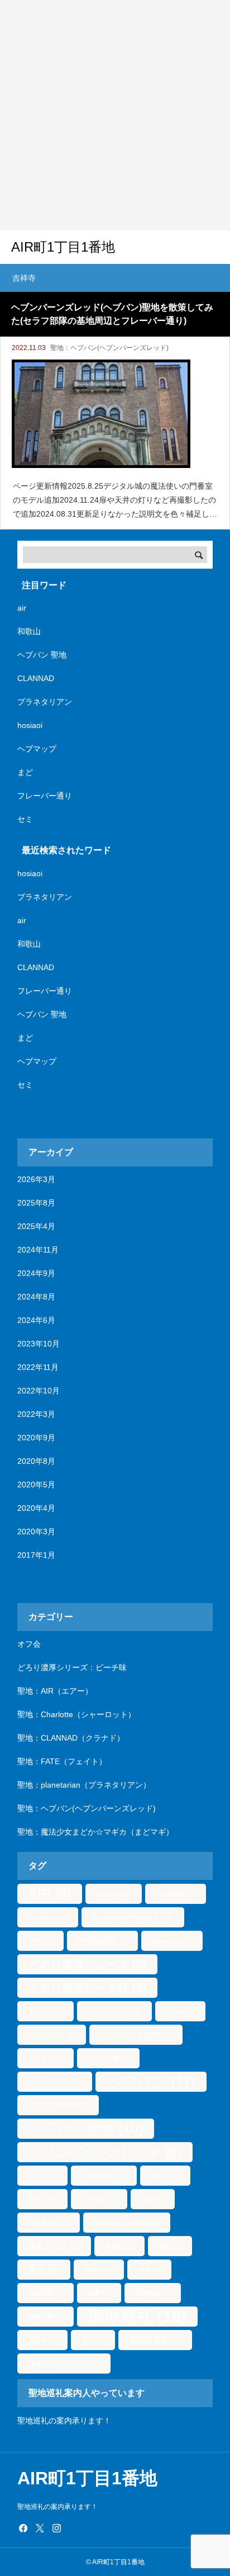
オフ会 (29, 1644)
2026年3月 (36, 1179)
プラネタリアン (45, 702)
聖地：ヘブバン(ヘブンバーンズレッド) (109, 348)
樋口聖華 (45, 2293)
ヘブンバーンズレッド (105, 2152)
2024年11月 (38, 1250)
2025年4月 (36, 1226)
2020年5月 (36, 1485)
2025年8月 (36, 1203)
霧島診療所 (155, 2340)
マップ (42, 2176)
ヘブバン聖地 (86, 2128)
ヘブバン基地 (58, 2105)
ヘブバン (151, 2082)
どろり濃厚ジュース (87, 1964)
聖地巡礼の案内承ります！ (64, 2421)
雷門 (93, 2340)
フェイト (45, 2058)
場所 (153, 2199)
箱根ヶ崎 (45, 2317)
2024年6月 (36, 1320)
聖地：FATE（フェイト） (62, 1761)
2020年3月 (36, 1532)
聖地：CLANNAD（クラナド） (71, 1738)
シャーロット (52, 2035)
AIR (50, 1894)
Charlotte (114, 1894)
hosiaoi (30, 725)
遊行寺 (42, 2340)
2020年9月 (36, 1438)
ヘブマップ (37, 749)
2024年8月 (36, 1297)
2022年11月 (38, 1367)
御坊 (170, 2246)
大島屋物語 (49, 2223)
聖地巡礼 (137, 2316)
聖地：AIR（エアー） (55, 1691)
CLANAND (176, 1894)
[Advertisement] (115, 115)
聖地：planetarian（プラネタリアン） (84, 1785)
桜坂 (149, 2270)
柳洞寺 (99, 2270)
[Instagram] (56, 2528)
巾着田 (119, 2246)
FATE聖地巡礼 (102, 1941)
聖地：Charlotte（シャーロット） (76, 1714)
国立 (42, 2199)
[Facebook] (23, 2528)
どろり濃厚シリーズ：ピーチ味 (72, 1667)
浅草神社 (153, 2293)
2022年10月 (39, 1391)
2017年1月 (36, 1555)
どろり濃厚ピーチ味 (87, 1988)
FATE (40, 1941)
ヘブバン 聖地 (42, 655)
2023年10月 (39, 1344)
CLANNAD (36, 678)
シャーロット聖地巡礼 (136, 2035)
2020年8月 (36, 1461)
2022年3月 (36, 1414)
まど (25, 772)
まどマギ (45, 2011)
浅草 (99, 2293)
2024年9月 (36, 1273)
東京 (44, 2270)
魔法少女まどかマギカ (64, 2364)
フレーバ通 (108, 2058)
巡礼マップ (54, 2246)
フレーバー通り (45, 796)
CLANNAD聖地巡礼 (133, 1917)
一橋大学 (104, 2176)
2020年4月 (36, 1508)
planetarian (172, 1941)
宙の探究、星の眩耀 (127, 2223)
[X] (40, 2528)
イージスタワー (114, 2011)
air (22, 608)
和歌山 (29, 631)
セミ (25, 819)
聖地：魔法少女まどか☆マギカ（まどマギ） (95, 1832)
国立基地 (99, 2199)
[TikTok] (73, 2528)
